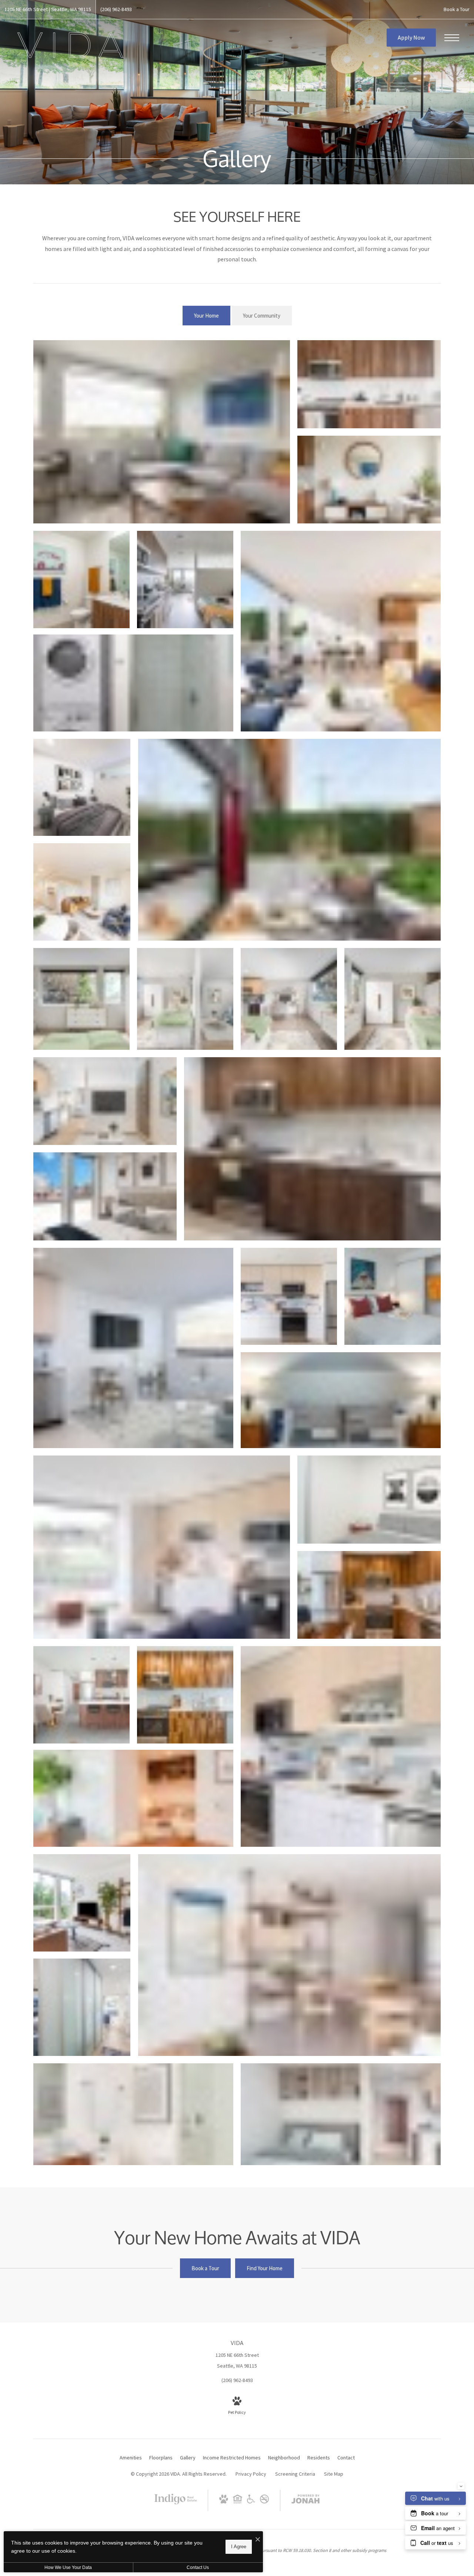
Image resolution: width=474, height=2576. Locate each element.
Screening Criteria (295, 2474)
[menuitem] (131, 2458)
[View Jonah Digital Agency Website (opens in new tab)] (306, 2500)
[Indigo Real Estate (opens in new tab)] (176, 2506)
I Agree (239, 2547)
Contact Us (198, 2567)
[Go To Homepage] (70, 45)
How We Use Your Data (68, 2567)
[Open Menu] (452, 38)
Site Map (334, 2474)
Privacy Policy (251, 2474)
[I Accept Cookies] (258, 2540)
